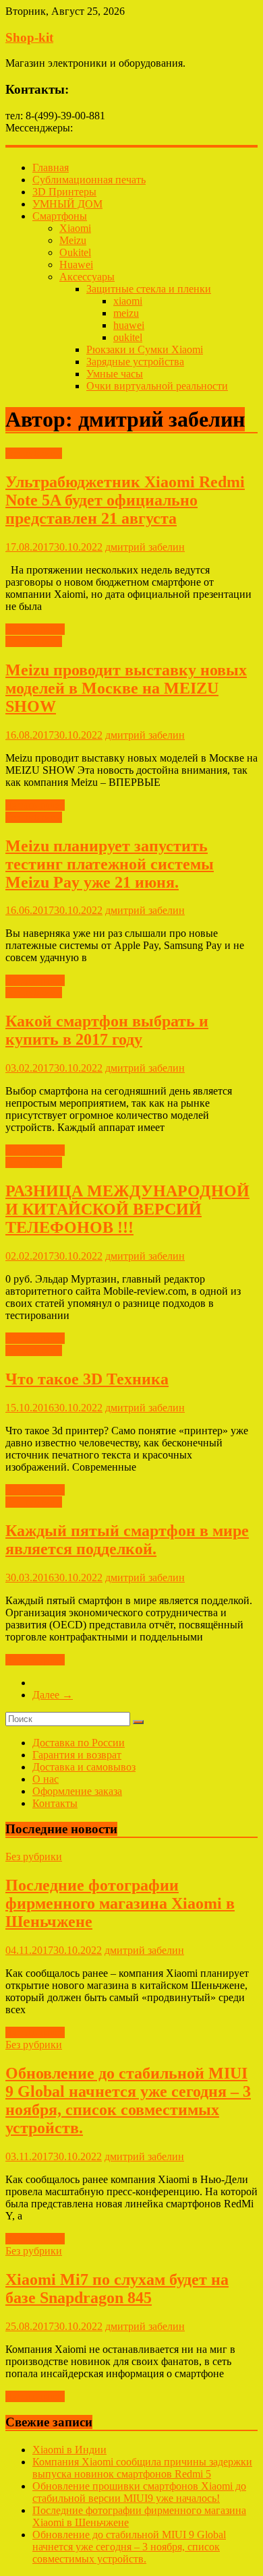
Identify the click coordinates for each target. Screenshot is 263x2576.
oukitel (128, 337)
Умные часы (115, 374)
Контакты (55, 1803)
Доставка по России (79, 1743)
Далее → (53, 1695)
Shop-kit (29, 37)
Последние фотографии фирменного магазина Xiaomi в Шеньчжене (120, 1903)
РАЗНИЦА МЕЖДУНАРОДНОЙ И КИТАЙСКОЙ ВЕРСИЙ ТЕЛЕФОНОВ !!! (127, 1209)
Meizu (73, 240)
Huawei (76, 265)
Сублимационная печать (89, 180)
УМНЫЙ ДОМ (67, 204)
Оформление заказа (77, 1791)
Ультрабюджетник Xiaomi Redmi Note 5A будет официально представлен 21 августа (125, 500)
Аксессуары (87, 277)
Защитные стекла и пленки (149, 289)
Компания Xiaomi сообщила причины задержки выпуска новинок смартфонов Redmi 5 (142, 2468)
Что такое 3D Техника (87, 1379)
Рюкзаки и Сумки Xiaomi (145, 349)
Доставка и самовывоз (84, 1767)
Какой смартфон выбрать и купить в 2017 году (107, 1030)
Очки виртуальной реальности (157, 386)
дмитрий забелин (145, 547)
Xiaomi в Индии (69, 2450)
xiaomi (128, 301)
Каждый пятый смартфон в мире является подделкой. (127, 1540)
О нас (46, 1779)
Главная (51, 167)
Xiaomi (75, 228)
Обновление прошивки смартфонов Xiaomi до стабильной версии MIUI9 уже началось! (139, 2492)
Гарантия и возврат (77, 1755)
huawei (129, 325)
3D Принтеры (64, 192)
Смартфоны (60, 216)
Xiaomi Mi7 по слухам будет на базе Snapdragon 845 (117, 2289)
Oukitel (75, 252)
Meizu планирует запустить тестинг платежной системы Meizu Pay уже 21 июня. (110, 864)
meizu (126, 313)
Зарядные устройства (135, 362)
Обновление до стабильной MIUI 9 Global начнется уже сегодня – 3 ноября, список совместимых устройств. (128, 2100)
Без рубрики (34, 453)
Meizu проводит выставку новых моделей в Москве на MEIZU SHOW (126, 688)
